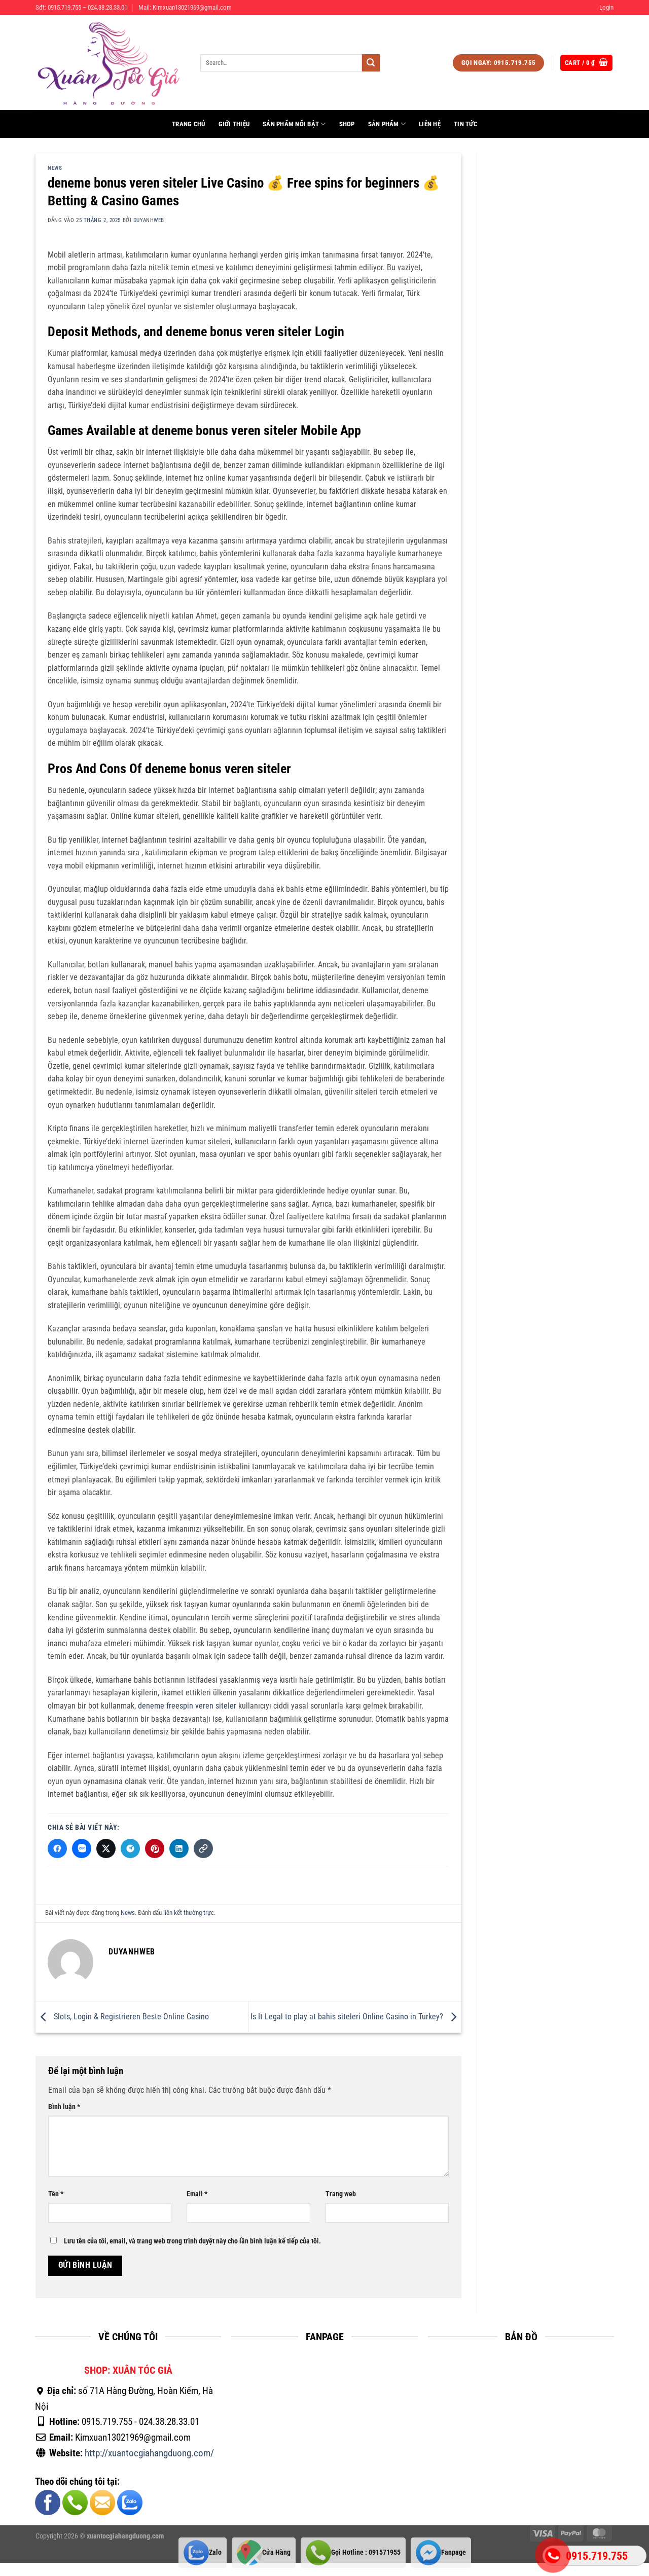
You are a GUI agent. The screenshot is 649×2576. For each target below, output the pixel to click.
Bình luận (64, 2107)
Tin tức (465, 124)
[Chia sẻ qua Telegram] (130, 1848)
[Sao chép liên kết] (203, 1848)
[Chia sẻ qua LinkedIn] (179, 1848)
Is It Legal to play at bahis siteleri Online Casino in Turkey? (348, 2017)
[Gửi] (371, 63)
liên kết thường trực (189, 1913)
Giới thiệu (234, 124)
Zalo (215, 2552)
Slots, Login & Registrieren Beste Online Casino (130, 2017)
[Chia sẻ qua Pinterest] (155, 1848)
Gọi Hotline (366, 2552)
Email (197, 2194)
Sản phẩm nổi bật (291, 124)
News (55, 168)
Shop (347, 124)
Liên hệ (430, 124)
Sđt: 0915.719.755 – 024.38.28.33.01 (81, 7)
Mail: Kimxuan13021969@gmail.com (185, 7)
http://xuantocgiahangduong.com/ (149, 2453)
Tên (56, 2194)
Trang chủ (188, 124)
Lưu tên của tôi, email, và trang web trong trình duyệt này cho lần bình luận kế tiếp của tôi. (192, 2242)
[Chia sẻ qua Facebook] (57, 1848)
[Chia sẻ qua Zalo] (82, 1848)
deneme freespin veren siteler (187, 1706)
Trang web (341, 2194)
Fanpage (454, 2552)
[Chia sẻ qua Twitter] (106, 1848)
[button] (606, 8)
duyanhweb (149, 220)
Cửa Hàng (276, 2552)
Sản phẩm (384, 124)
